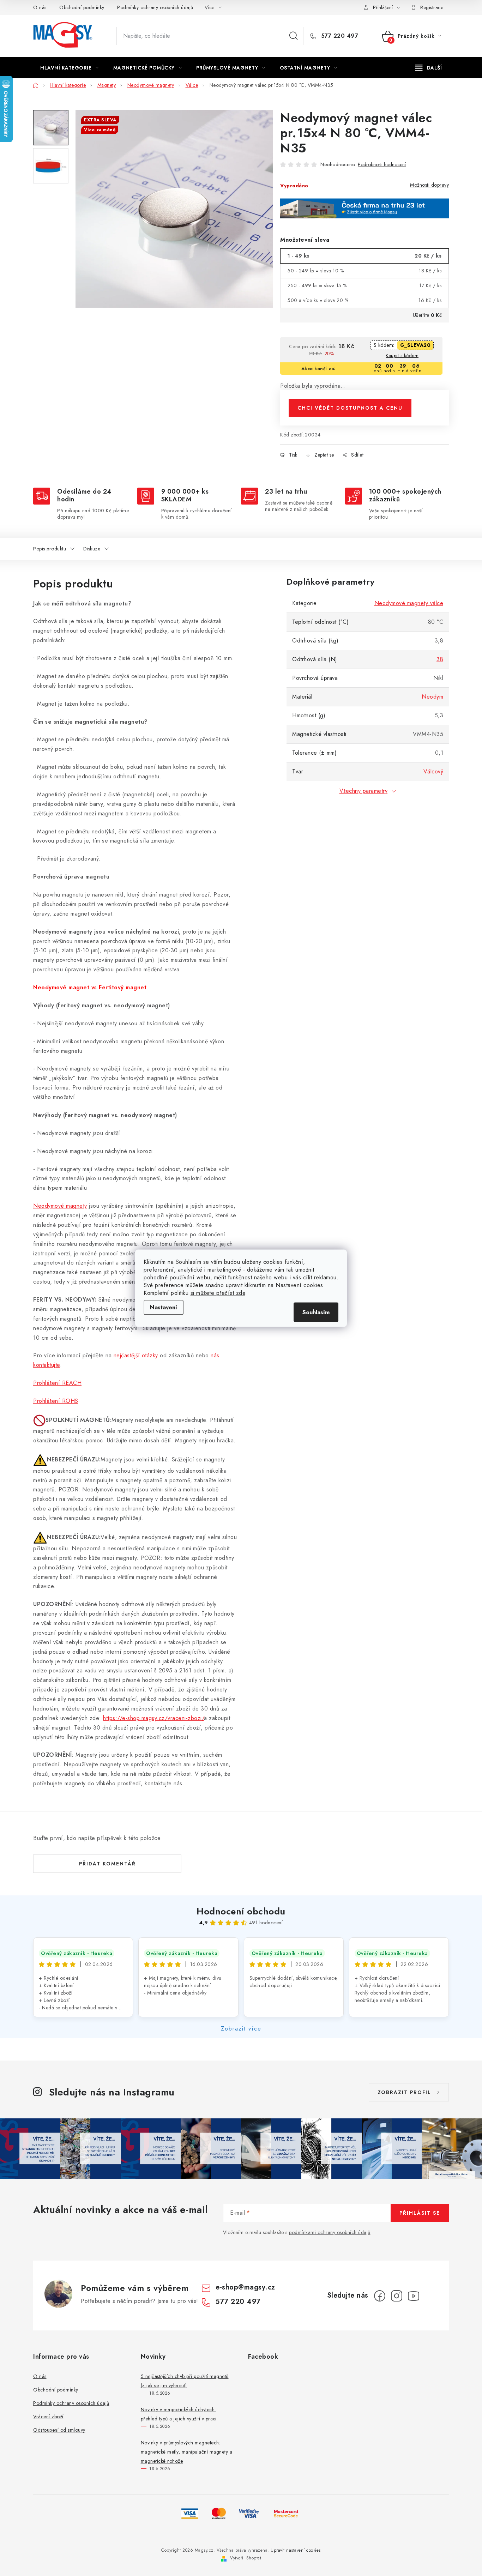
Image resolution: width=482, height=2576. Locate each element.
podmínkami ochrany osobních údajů (330, 2232)
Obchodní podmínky (82, 7)
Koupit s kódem (402, 355)
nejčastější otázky (136, 1355)
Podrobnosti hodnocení (382, 165)
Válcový (433, 771)
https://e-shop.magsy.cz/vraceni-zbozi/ (153, 1718)
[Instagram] (397, 2296)
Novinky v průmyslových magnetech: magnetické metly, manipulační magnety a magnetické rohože (187, 2452)
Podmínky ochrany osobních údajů (155, 7)
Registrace (432, 7)
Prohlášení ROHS (56, 1401)
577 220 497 (339, 36)
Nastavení (164, 1307)
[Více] (429, 68)
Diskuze (92, 549)
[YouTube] (414, 2296)
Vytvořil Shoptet (246, 2558)
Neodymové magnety (60, 1206)
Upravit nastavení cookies (296, 2550)
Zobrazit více (241, 2029)
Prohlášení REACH (57, 1383)
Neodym (432, 697)
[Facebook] (380, 2296)
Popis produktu (50, 549)
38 (440, 659)
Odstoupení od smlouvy (59, 2430)
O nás (40, 7)
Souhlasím (316, 1312)
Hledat (294, 36)
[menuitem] (70, 68)
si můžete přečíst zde (218, 1293)
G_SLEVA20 (415, 345)
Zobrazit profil (404, 2092)
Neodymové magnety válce (409, 603)
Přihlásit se (420, 2213)
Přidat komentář (107, 1864)
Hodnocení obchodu (241, 1911)
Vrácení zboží (48, 2417)
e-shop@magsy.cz (245, 2287)
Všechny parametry (364, 791)
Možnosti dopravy (429, 185)
